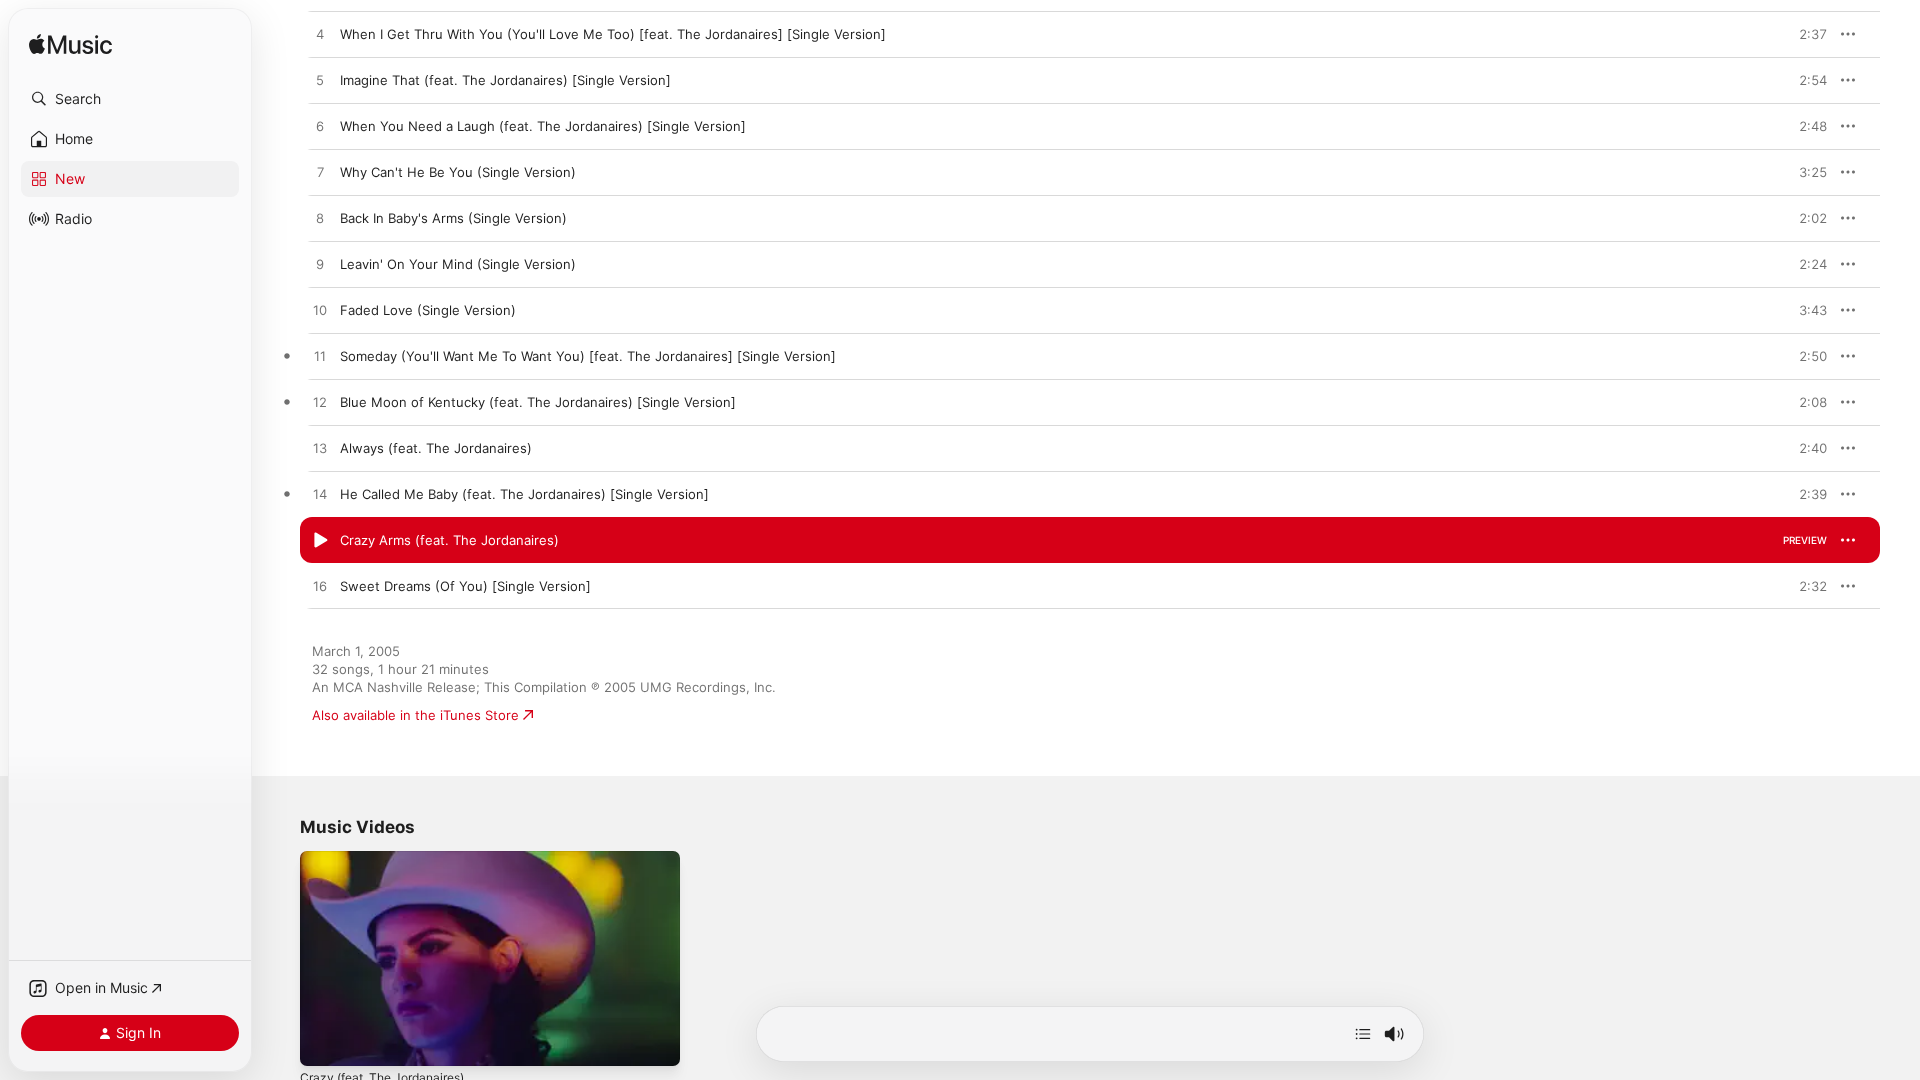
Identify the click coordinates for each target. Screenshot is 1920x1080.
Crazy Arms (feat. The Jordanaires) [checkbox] (449, 540)
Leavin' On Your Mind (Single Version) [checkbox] (458, 264)
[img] (70, 45)
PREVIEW (1805, 34)
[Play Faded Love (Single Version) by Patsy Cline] (320, 311)
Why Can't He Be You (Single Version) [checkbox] (458, 172)
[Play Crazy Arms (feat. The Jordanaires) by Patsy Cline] (320, 541)
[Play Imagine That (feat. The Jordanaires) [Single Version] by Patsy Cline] (320, 81)
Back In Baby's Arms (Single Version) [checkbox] (453, 218)
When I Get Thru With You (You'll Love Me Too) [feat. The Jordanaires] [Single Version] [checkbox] (613, 34)
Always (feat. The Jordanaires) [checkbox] (436, 448)
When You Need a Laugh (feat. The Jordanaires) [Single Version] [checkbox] (543, 126)
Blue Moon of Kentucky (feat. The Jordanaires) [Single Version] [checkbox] (538, 402)
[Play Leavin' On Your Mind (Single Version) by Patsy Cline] (320, 265)
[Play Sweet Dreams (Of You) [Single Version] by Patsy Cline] (320, 587)
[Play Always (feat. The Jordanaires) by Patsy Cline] (320, 449)
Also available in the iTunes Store (415, 715)
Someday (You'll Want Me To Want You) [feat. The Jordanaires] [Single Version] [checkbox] (588, 356)
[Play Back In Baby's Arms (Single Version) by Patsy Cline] (320, 219)
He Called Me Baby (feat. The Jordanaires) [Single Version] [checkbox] (524, 494)
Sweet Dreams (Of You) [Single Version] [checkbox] (465, 586)
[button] (130, 99)
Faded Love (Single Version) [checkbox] (428, 310)
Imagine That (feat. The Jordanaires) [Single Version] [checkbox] (505, 80)
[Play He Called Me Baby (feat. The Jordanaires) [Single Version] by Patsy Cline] (320, 495)
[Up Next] (1363, 1034)
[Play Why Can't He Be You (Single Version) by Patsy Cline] (320, 173)
